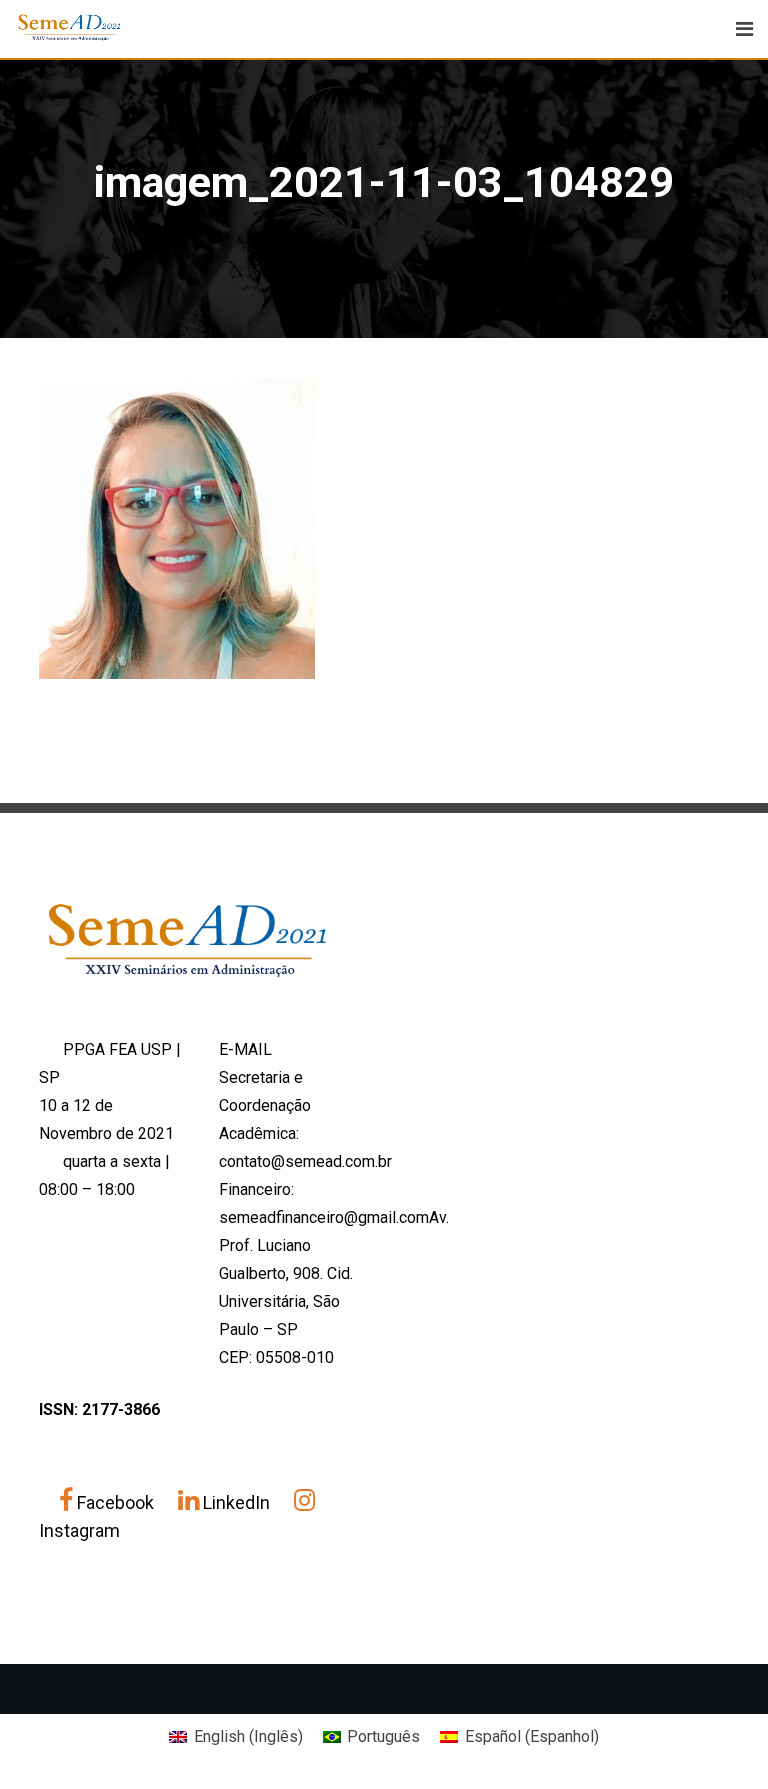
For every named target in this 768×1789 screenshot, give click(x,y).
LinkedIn (236, 1502)
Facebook (115, 1502)
